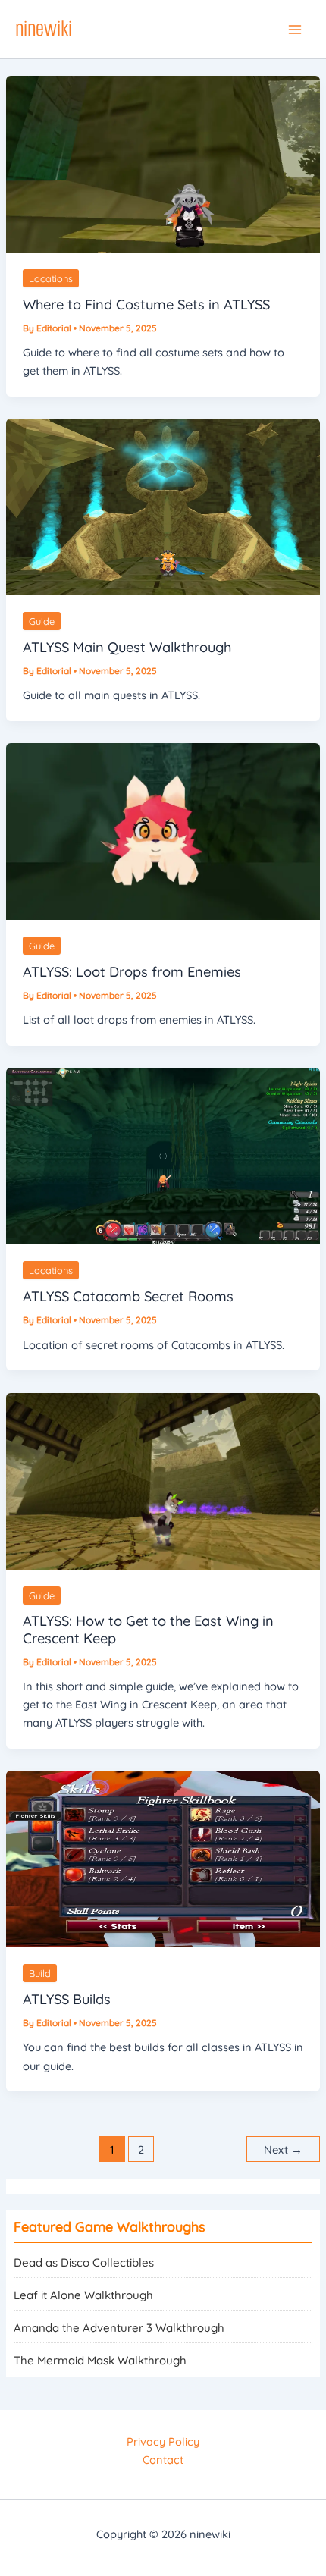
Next (283, 2149)
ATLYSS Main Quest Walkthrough (127, 647)
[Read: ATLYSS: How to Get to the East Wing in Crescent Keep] (163, 1480)
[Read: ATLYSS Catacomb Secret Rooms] (163, 1155)
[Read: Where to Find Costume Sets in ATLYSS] (163, 163)
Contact (163, 2460)
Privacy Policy (163, 2441)
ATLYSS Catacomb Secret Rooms (128, 1296)
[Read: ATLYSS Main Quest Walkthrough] (163, 505)
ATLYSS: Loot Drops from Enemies (132, 972)
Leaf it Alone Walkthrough (83, 2295)
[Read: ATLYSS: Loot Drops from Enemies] (163, 830)
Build (40, 1973)
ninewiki (44, 28)
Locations (51, 278)
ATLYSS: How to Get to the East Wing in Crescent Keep (148, 1629)
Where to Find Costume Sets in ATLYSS (146, 304)
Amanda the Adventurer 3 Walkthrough (119, 2328)
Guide (42, 621)
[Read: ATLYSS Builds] (163, 1858)
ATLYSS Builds (67, 1999)
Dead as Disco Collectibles (84, 2262)
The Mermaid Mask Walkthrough (100, 2360)
